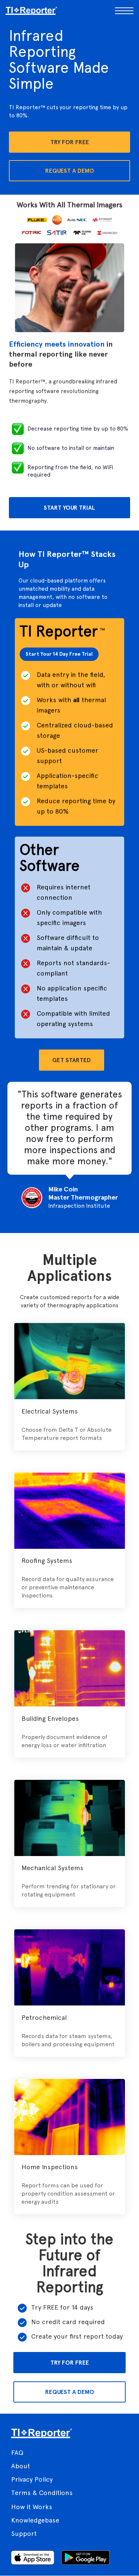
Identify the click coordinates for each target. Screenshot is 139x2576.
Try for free (70, 142)
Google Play (85, 2558)
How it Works (32, 2507)
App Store (33, 2558)
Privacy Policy (32, 2479)
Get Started (72, 1060)
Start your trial (69, 508)
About (21, 2466)
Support (24, 2533)
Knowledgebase (35, 2520)
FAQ (17, 2452)
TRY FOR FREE (70, 2363)
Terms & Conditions (42, 2493)
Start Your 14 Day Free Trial (59, 654)
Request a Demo (70, 171)
